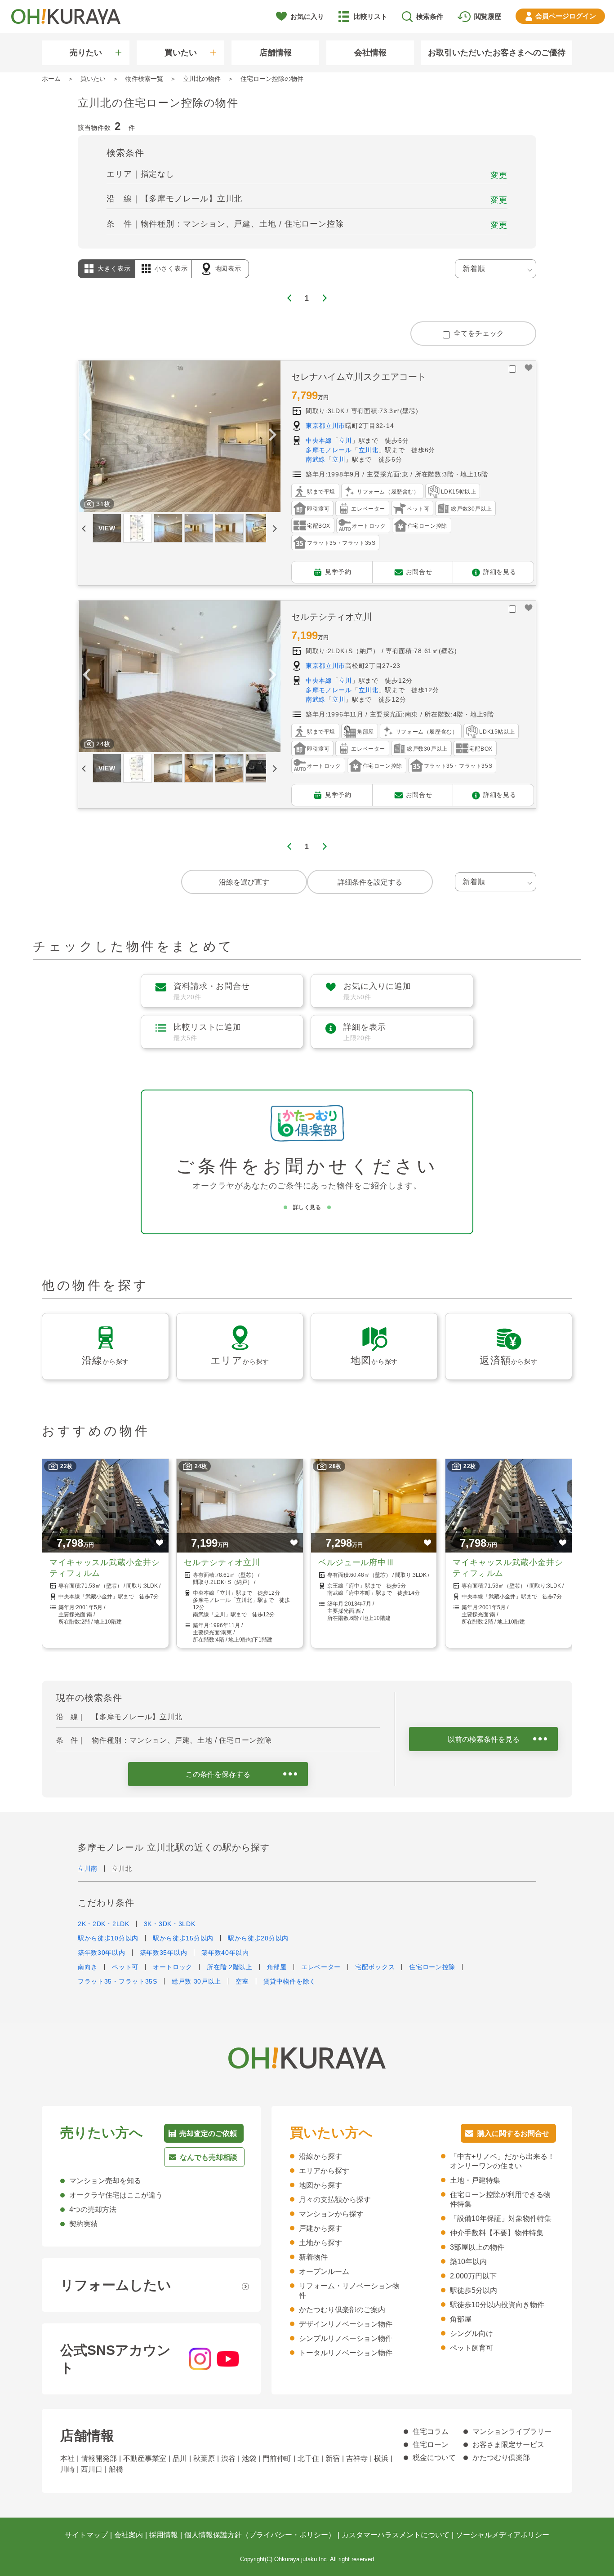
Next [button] (272, 436)
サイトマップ (86, 2535)
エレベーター (321, 1967)
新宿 (333, 2458)
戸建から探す (320, 2228)
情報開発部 (99, 2458)
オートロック (173, 1967)
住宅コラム (431, 2431)
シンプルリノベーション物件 (346, 2338)
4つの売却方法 (93, 2209)
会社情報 (370, 53)
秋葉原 (204, 2458)
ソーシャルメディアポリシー (503, 2535)
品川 (180, 2458)
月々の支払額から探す (335, 2200)
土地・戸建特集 (475, 2180)
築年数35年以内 (164, 1953)
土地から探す (320, 2243)
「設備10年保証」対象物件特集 (501, 2218)
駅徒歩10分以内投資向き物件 (497, 2305)
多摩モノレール (329, 450)
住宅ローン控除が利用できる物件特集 (500, 2199)
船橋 (116, 2469)
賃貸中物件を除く (290, 1981)
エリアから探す (324, 2171)
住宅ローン (431, 2445)
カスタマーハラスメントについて (396, 2535)
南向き (88, 1967)
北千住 (308, 2458)
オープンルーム (324, 2271)
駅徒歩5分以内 (474, 2290)
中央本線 (319, 440)
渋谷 (228, 2458)
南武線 (316, 459)
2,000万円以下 (473, 2276)
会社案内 (129, 2535)
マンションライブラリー (512, 2431)
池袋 (249, 2458)
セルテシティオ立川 (332, 617)
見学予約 (338, 571)
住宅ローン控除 (432, 1967)
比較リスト (371, 16)
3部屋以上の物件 (477, 2247)
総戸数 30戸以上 (196, 1981)
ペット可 (125, 1967)
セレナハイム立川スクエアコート (359, 377)
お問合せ (419, 571)
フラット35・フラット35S (118, 1981)
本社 (67, 2458)
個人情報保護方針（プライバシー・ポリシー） (260, 2535)
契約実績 (84, 2224)
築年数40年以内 (225, 1953)
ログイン (566, 16)
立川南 (88, 1869)
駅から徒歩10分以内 (108, 1938)
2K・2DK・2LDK (104, 1924)
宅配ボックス (375, 1967)
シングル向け (472, 2334)
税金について (434, 2458)
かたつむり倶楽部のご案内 (342, 2310)
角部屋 (277, 1967)
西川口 (92, 2469)
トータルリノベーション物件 (346, 2353)
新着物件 (313, 2257)
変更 (499, 175)
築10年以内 (468, 2262)
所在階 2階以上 (230, 1967)
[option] (179, 436)
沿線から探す (320, 2156)
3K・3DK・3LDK (170, 1924)
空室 (242, 1981)
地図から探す (320, 2185)
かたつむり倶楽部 (501, 2458)
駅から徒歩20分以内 (258, 1938)
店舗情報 (276, 53)
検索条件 (430, 16)
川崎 (67, 2469)
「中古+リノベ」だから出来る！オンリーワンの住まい (502, 2161)
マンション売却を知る (105, 2181)
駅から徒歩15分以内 (183, 1938)
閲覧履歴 (488, 16)
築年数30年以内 (102, 1953)
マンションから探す (331, 2214)
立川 (345, 440)
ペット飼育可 (472, 2348)
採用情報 (164, 2535)
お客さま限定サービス (508, 2445)
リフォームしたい (116, 2285)
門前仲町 (277, 2458)
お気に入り (307, 16)
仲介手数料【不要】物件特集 (497, 2233)
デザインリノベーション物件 (346, 2324)
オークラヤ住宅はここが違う (116, 2195)
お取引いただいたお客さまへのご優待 (497, 53)
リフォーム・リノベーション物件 (349, 2291)
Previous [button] (86, 436)
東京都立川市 (325, 426)
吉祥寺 (357, 2458)
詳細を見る (500, 571)
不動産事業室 (145, 2458)
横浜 (381, 2458)
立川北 (369, 450)
